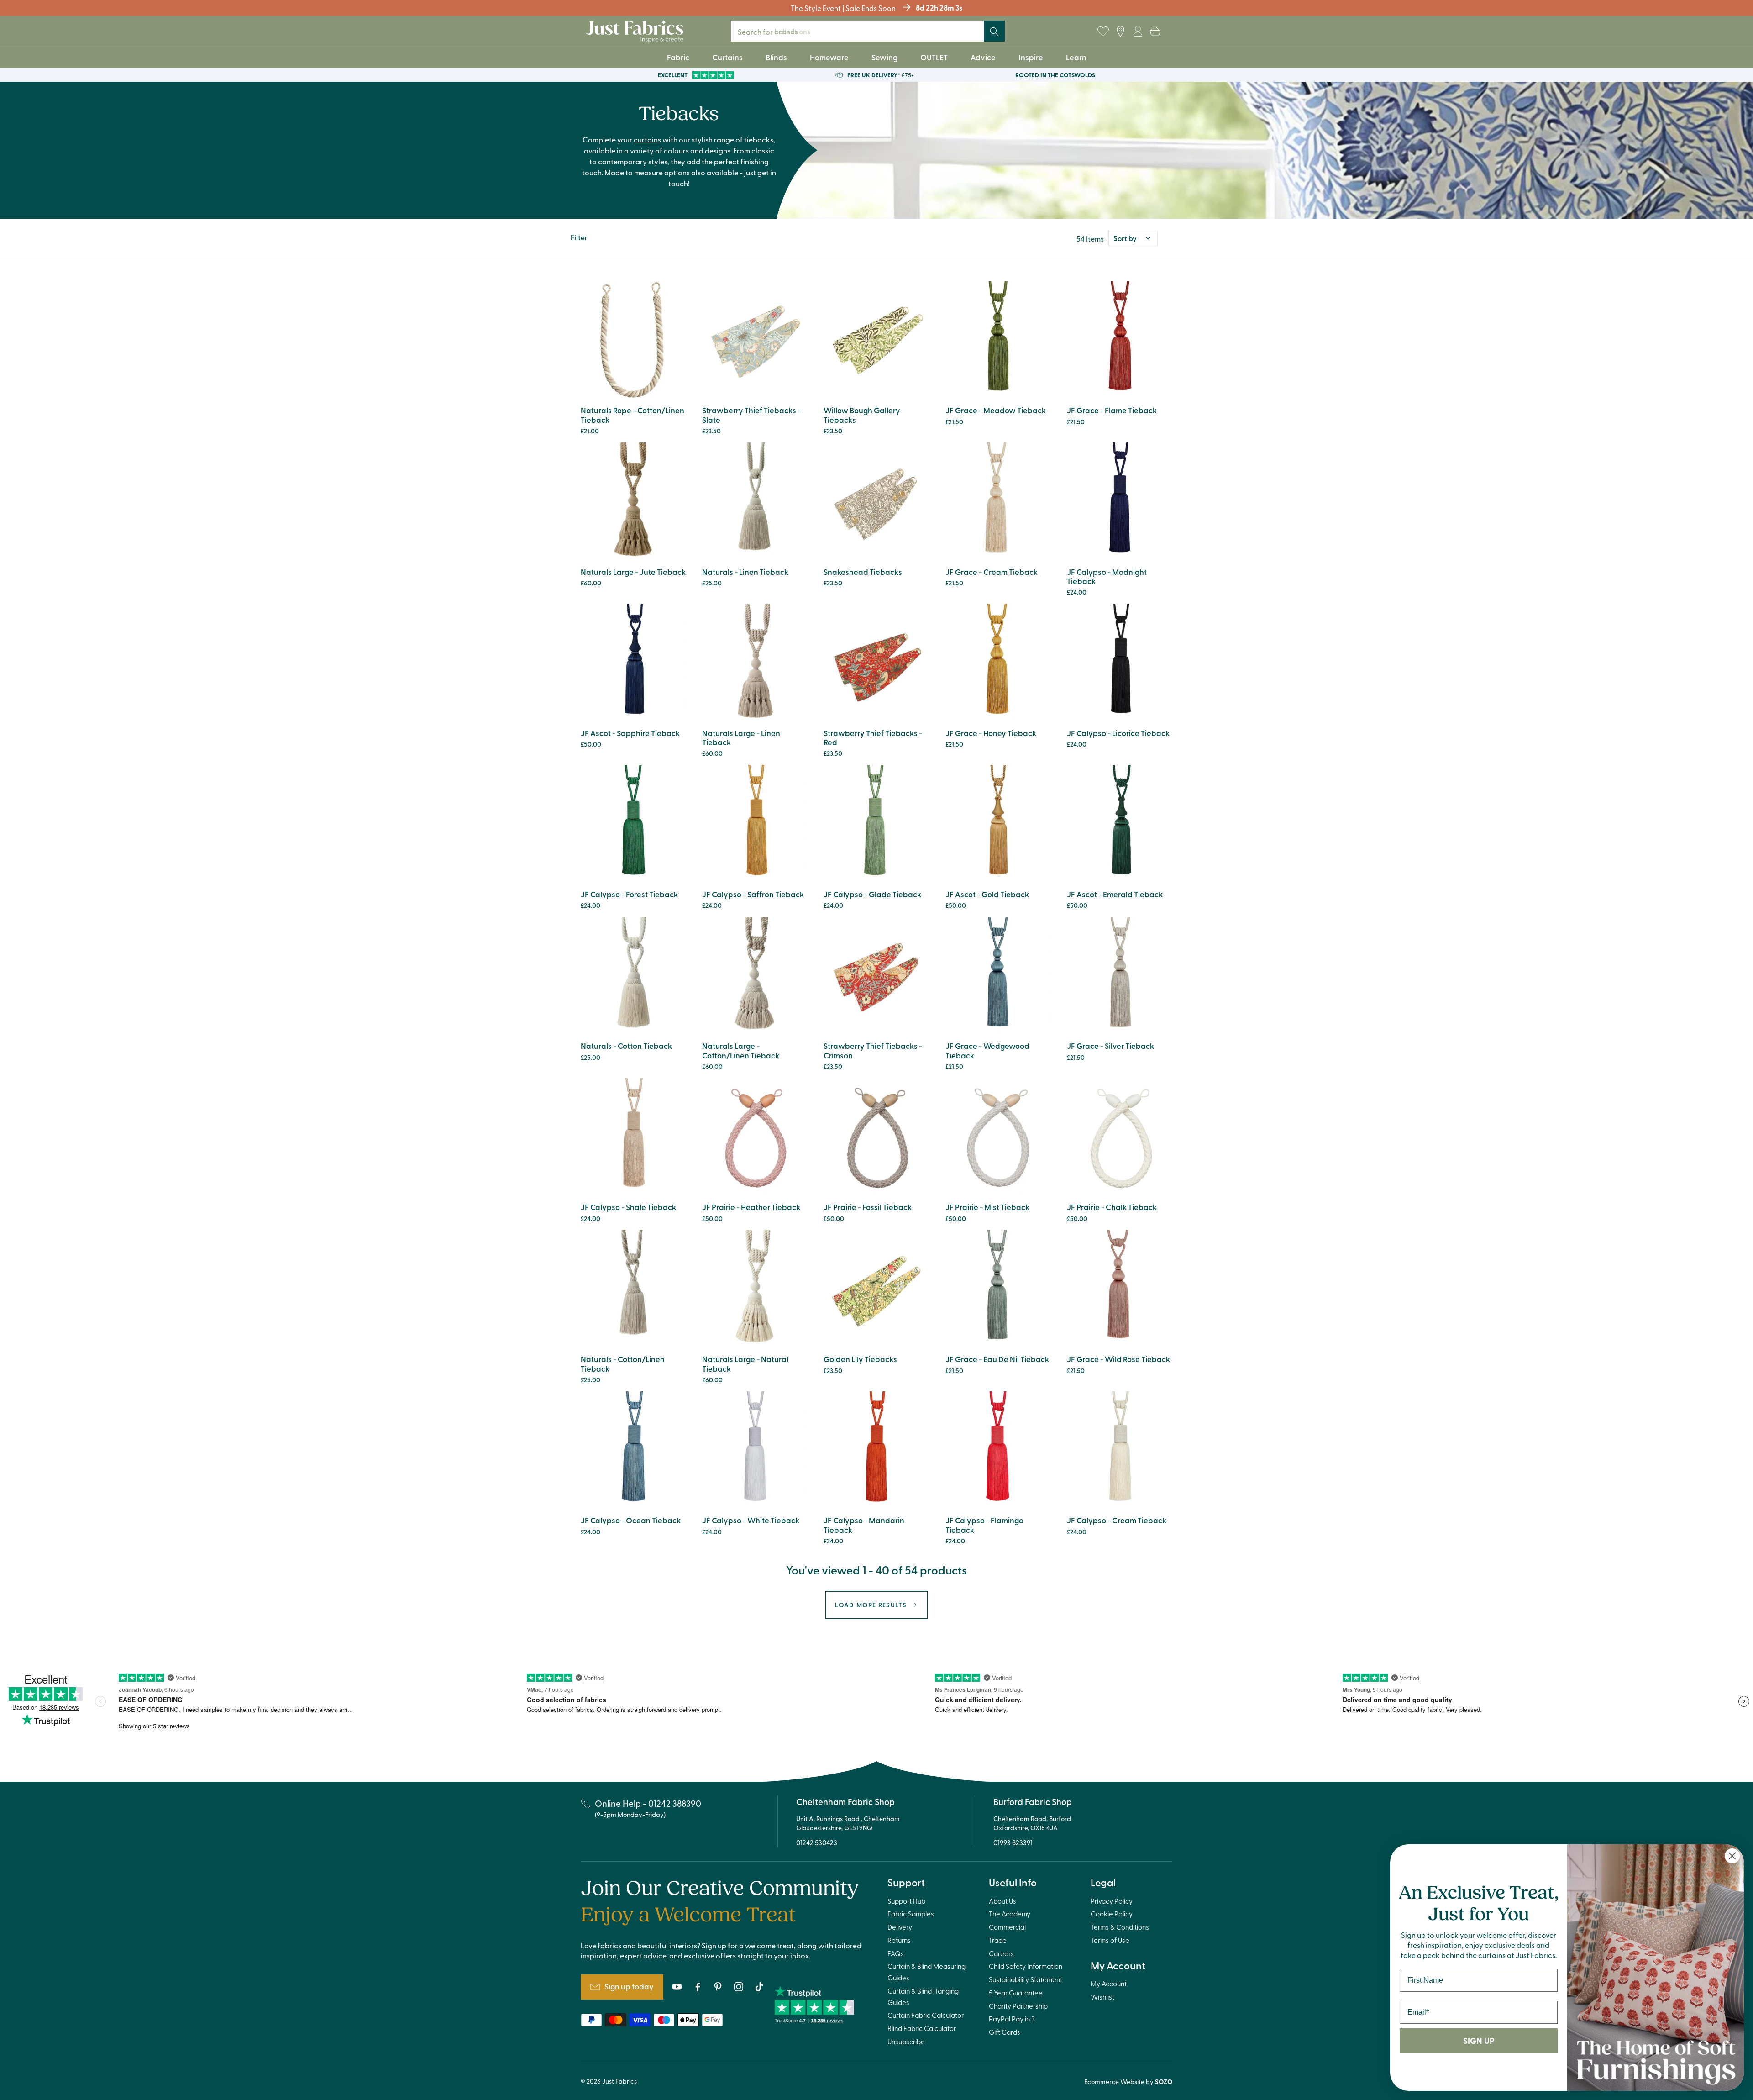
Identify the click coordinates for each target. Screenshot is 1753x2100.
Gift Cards (1005, 2032)
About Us (1002, 1901)
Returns (899, 1940)
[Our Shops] (1120, 32)
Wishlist (1102, 1997)
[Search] (994, 32)
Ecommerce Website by (1128, 2082)
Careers (1001, 1953)
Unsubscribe (906, 2042)
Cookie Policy (1112, 1914)
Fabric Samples (911, 1914)
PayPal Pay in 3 (1012, 2019)
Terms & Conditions (1120, 1927)
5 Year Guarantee (1016, 1993)
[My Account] (1138, 32)
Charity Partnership (1018, 2006)
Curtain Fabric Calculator (926, 2015)
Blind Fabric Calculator (922, 2028)
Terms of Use (1110, 1940)
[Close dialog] (1732, 1856)
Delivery (900, 1927)
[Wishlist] (1103, 32)
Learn (1076, 57)
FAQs (896, 1953)
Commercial (1007, 1927)
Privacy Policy (1112, 1901)
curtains (647, 139)
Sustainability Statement (1026, 1979)
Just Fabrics (619, 2081)
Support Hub (906, 1901)
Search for (774, 31)
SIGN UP (1479, 2041)
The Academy (1010, 1914)
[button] (1155, 32)
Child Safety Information (1026, 1966)
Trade (998, 1940)
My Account (1109, 1984)
